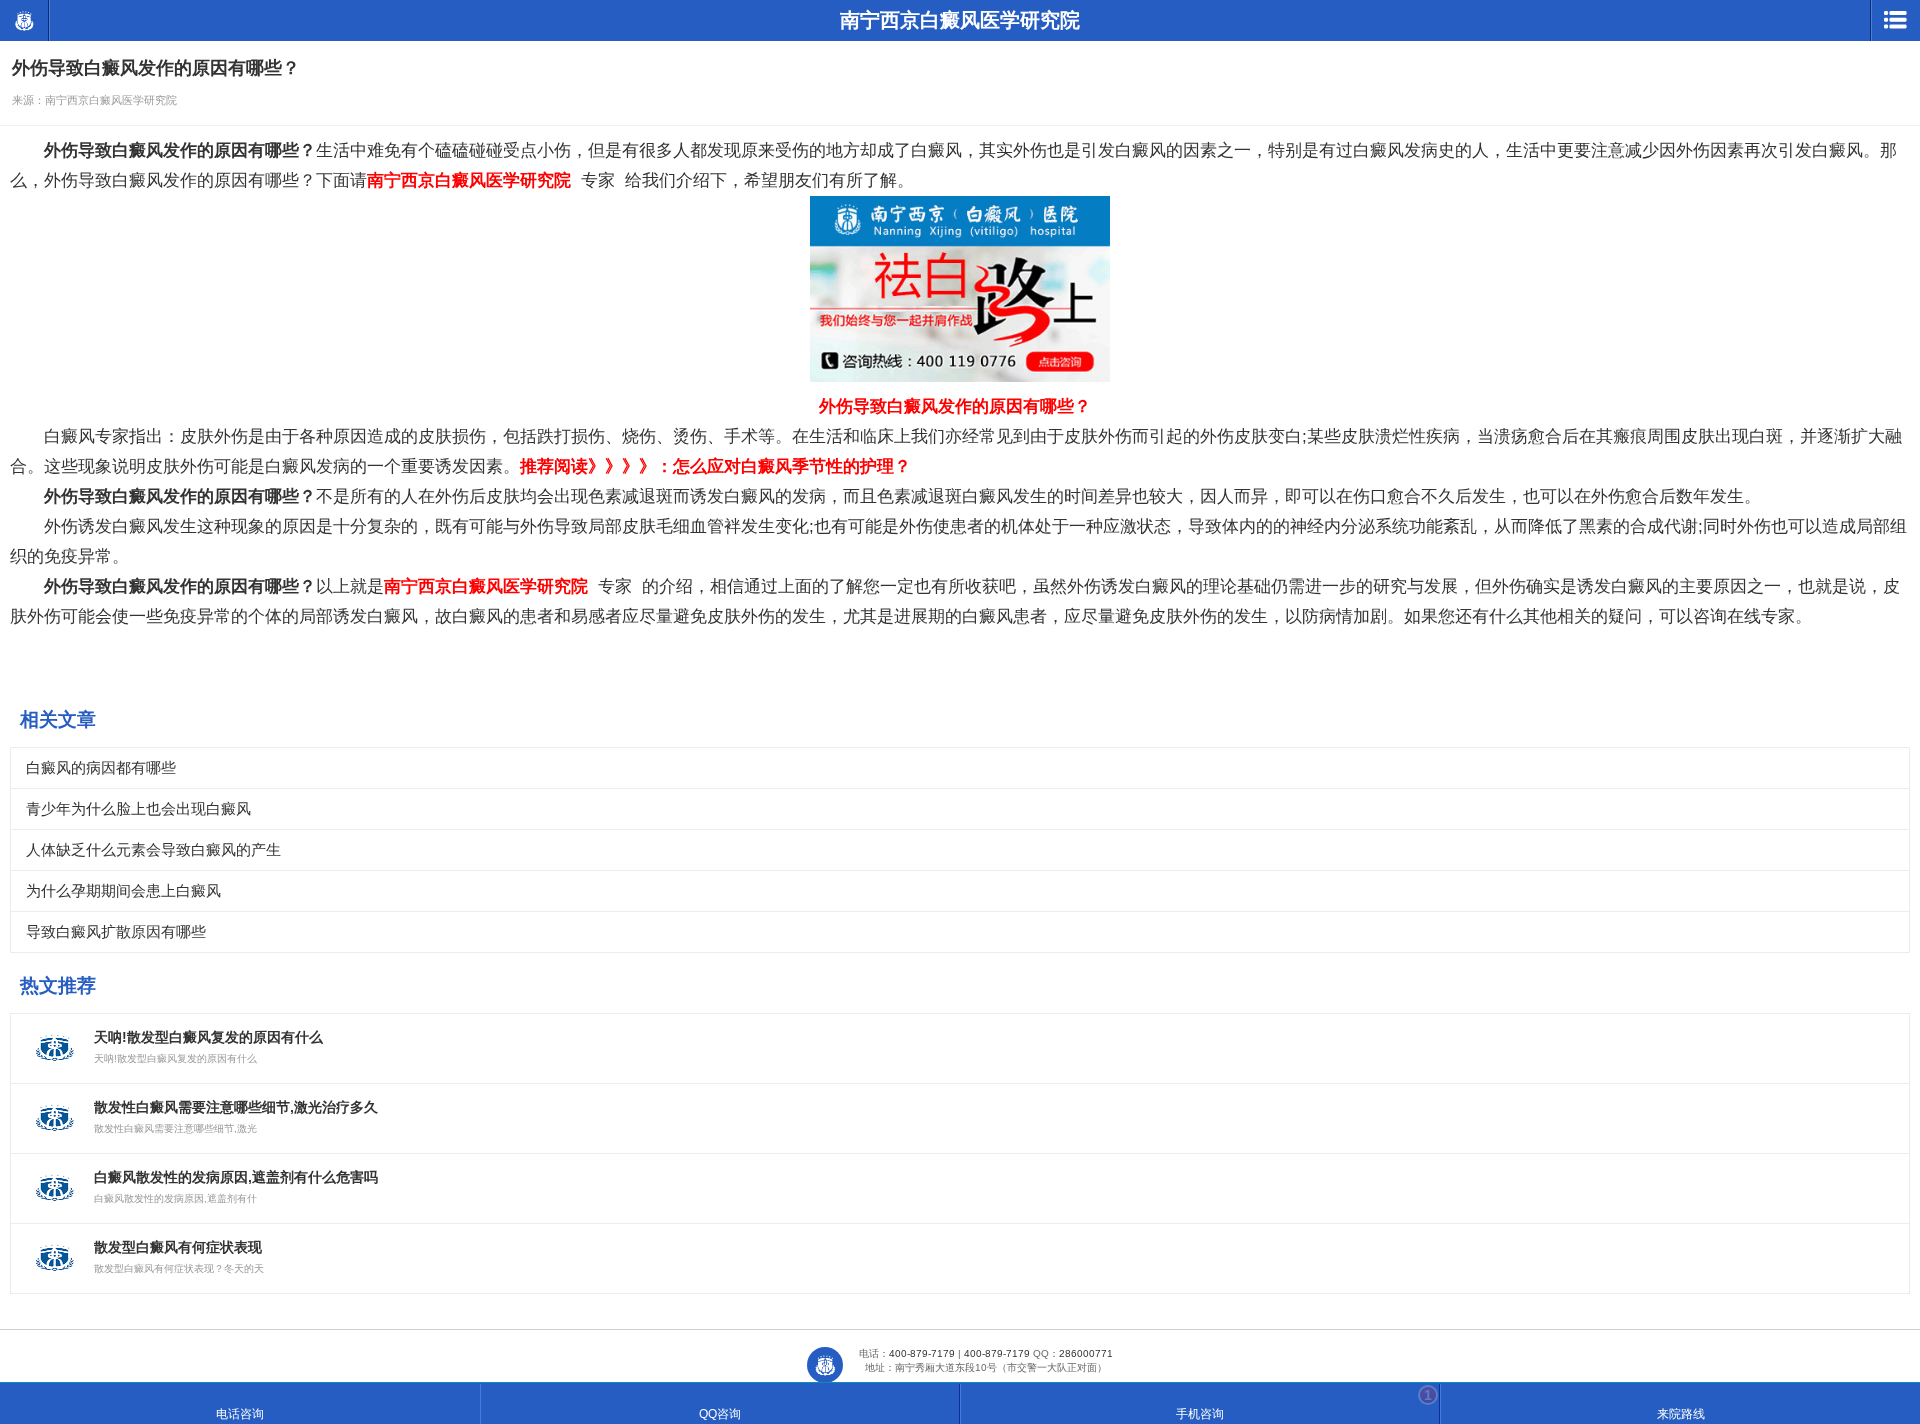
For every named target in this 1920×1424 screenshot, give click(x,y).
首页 (825, 1365)
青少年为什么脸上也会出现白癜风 (138, 808)
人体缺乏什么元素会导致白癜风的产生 (153, 849)
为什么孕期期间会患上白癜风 (123, 890)
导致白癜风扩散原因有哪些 (116, 931)
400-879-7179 (922, 1353)
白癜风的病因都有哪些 (101, 767)
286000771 (1086, 1353)
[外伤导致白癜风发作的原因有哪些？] (960, 376)
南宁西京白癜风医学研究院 (24, 20)
